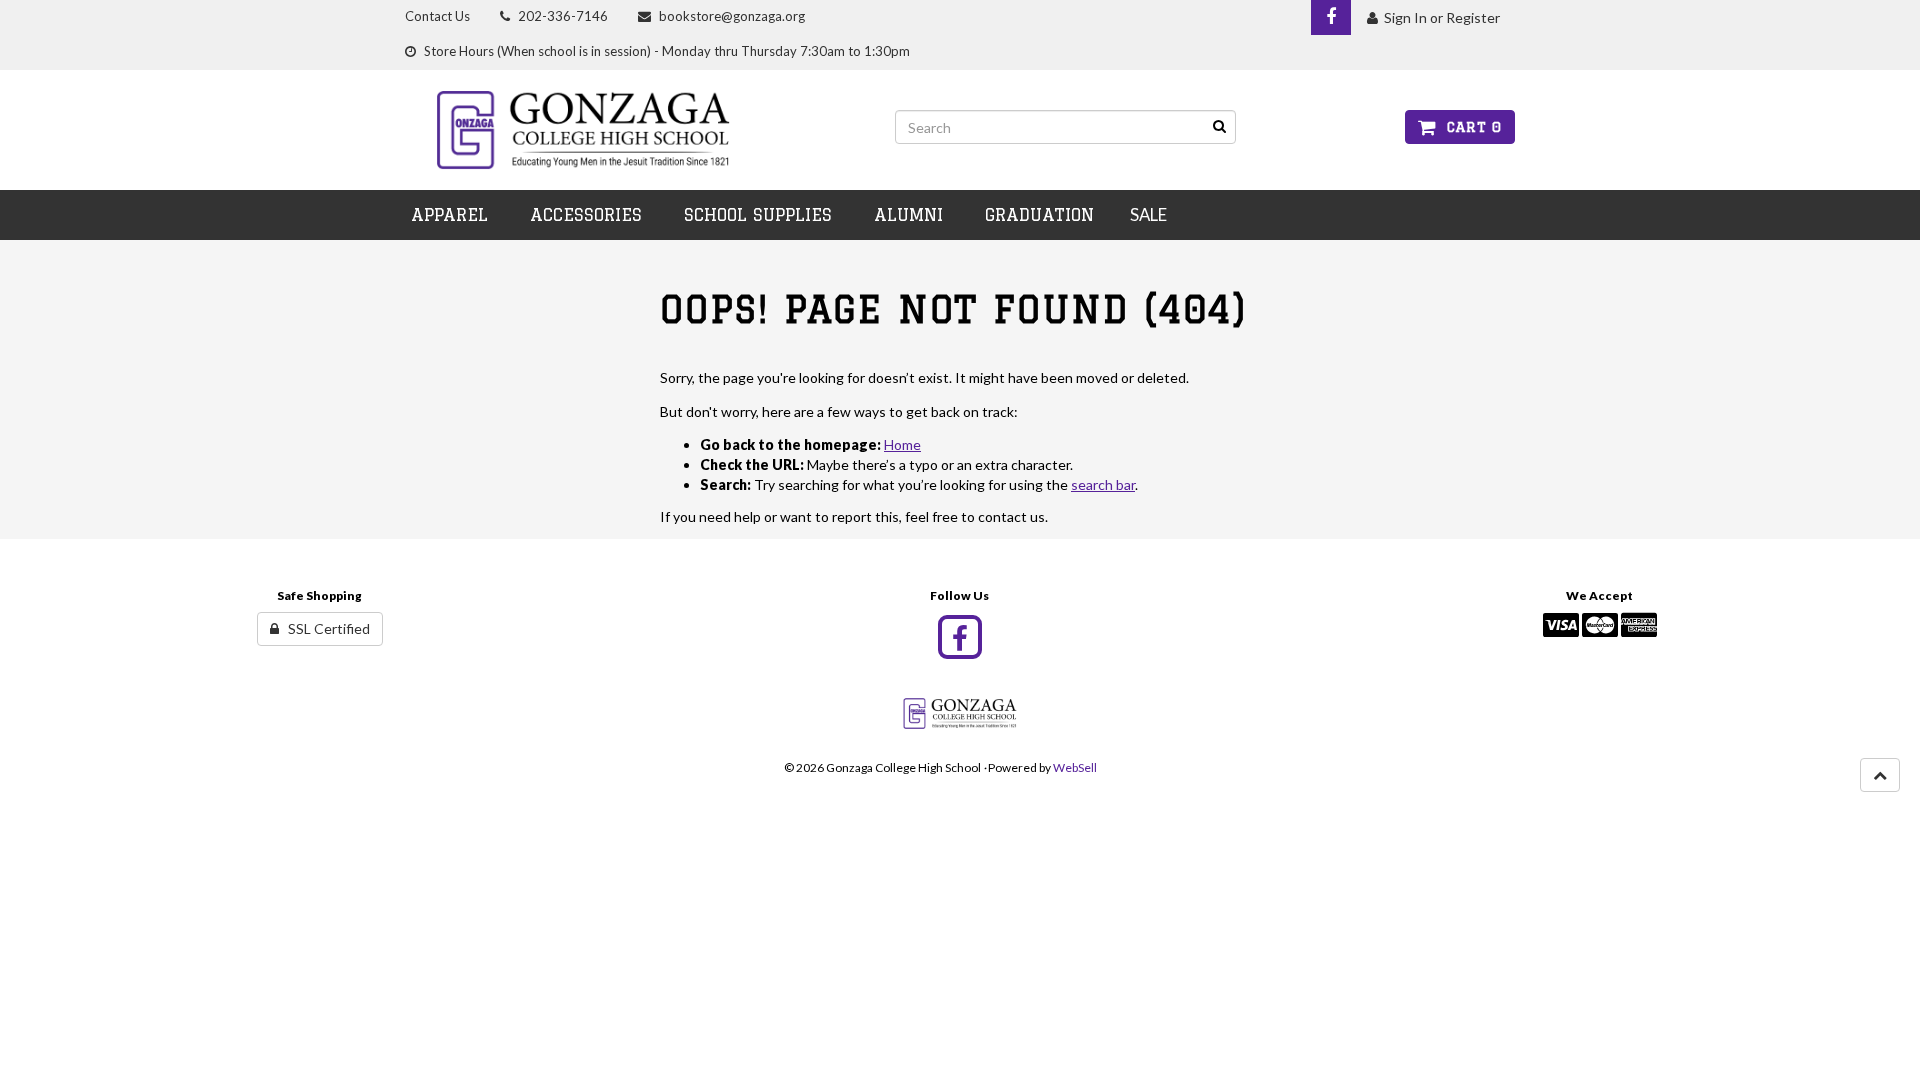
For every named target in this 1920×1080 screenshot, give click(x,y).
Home (902, 444)
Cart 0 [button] (1468, 127)
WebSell (1075, 767)
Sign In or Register (1439, 17)
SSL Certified (324, 628)
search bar (1103, 484)
